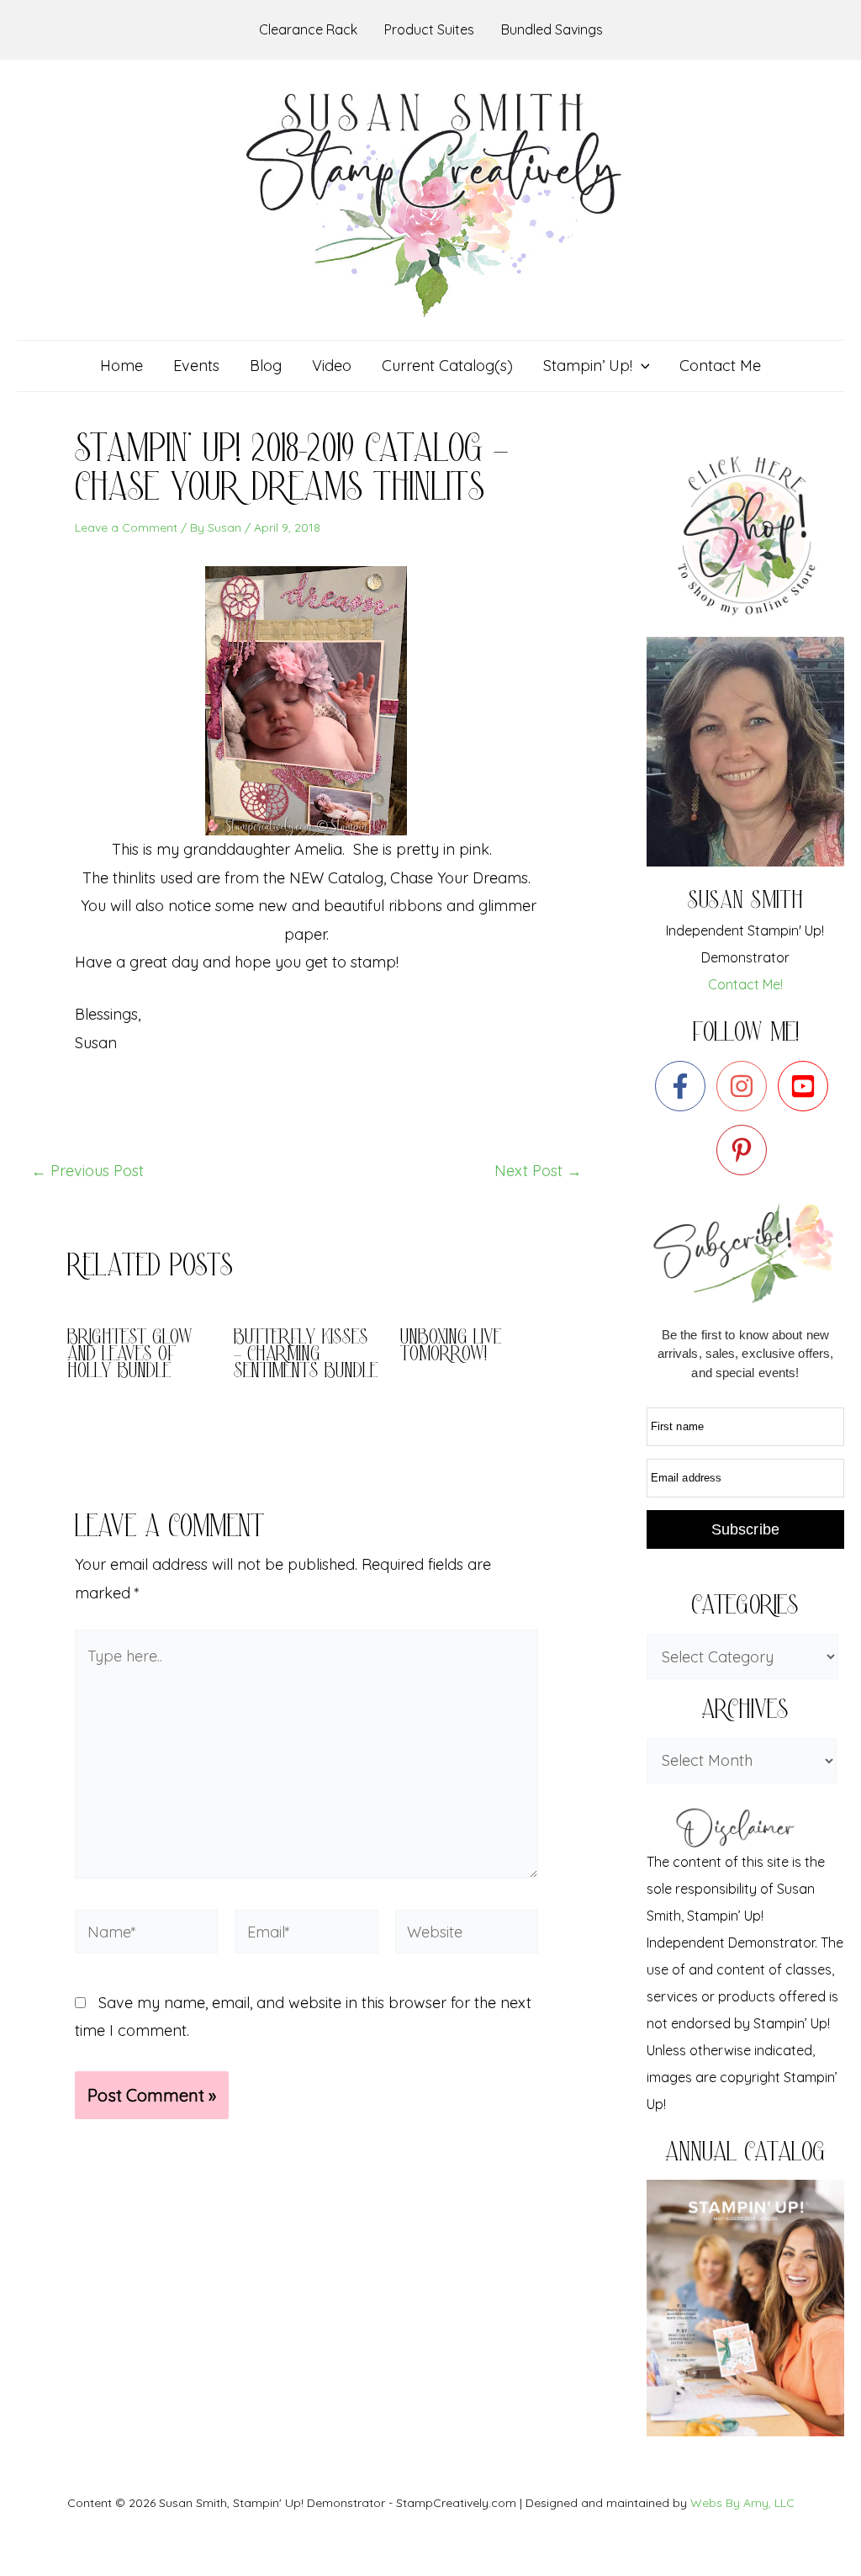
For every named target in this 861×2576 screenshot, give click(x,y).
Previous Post (87, 1171)
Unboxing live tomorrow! (451, 1347)
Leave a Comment (126, 527)
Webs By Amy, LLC (742, 2503)
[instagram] (745, 1086)
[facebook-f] (684, 1086)
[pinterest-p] (745, 1150)
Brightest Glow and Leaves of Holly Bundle (130, 1356)
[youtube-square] (807, 1086)
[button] (641, 366)
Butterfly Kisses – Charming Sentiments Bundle (306, 1356)
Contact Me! (745, 984)
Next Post (538, 1171)
